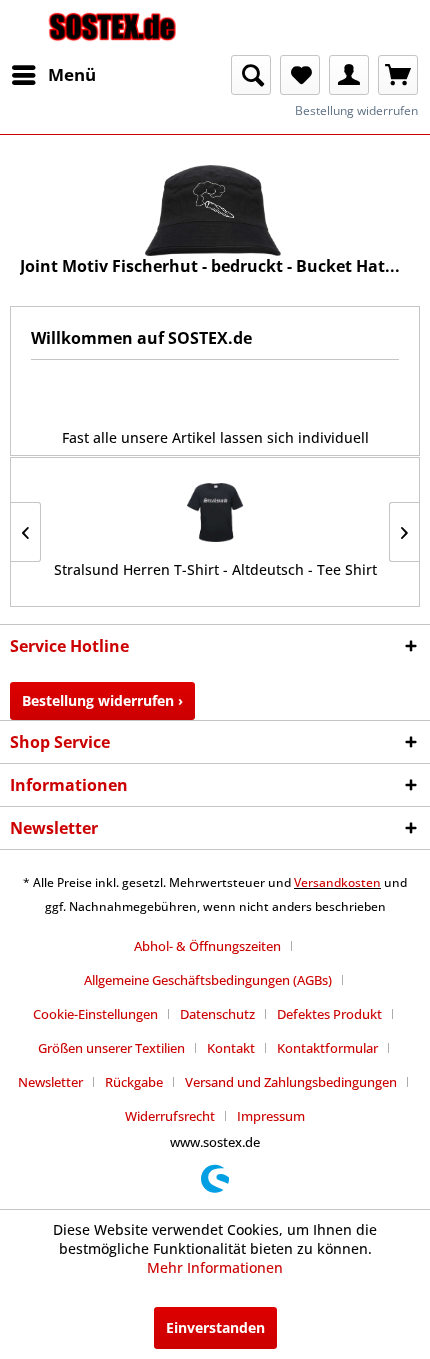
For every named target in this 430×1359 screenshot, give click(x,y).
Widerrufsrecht (170, 1116)
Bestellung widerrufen (356, 110)
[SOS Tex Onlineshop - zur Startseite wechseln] (112, 27)
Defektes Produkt (329, 1014)
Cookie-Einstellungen (95, 1014)
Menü (72, 74)
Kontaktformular (327, 1048)
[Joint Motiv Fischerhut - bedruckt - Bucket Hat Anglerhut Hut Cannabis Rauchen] (215, 210)
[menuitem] (53, 75)
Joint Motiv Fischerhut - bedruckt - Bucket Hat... (210, 266)
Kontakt (231, 1048)
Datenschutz (217, 1014)
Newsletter (50, 1082)
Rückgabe (134, 1082)
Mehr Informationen (215, 1267)
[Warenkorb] (398, 75)
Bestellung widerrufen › (102, 700)
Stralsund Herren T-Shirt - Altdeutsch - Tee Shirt (215, 569)
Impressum (271, 1116)
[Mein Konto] (349, 75)
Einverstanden (215, 1327)
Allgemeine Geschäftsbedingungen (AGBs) (208, 980)
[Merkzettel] (300, 75)
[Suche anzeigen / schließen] (251, 75)
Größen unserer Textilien (111, 1048)
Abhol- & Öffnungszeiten (207, 946)
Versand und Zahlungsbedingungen (291, 1082)
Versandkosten (337, 882)
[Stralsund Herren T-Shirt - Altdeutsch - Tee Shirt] (215, 512)
